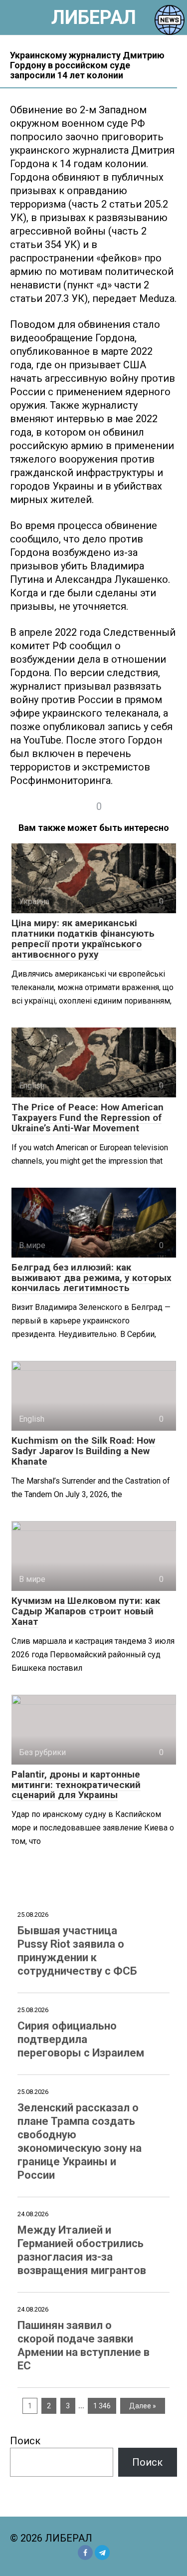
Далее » (143, 2406)
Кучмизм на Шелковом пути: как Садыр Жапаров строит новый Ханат (86, 1611)
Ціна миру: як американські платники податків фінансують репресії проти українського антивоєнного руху (83, 939)
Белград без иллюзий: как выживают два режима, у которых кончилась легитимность (92, 1278)
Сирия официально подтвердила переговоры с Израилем (81, 2039)
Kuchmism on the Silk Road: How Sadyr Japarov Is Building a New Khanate (83, 1451)
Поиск (25, 2441)
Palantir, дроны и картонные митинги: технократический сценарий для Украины (76, 1785)
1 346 (102, 2406)
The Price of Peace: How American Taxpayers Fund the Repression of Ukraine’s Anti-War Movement (88, 1118)
